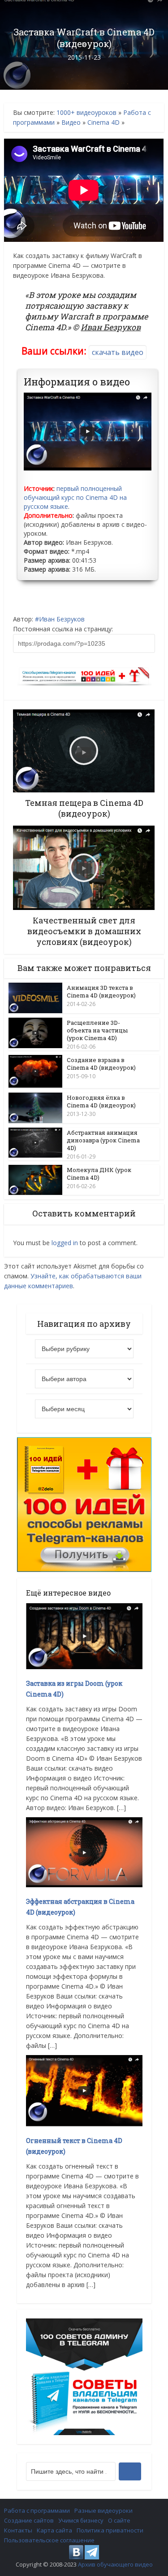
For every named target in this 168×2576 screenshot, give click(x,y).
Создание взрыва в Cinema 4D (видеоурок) (101, 1064)
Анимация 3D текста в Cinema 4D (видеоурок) (101, 991)
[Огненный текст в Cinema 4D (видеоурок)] (84, 2090)
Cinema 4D (103, 122)
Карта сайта (54, 2530)
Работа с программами (37, 2510)
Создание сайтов (29, 2520)
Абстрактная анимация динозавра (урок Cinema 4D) (103, 1140)
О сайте (119, 2520)
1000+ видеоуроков (86, 112)
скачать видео (118, 352)
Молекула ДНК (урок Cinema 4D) (99, 1174)
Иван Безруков (62, 619)
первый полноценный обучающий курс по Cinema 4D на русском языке (75, 497)
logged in (65, 1243)
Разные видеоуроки (103, 2510)
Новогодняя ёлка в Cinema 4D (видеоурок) (101, 1101)
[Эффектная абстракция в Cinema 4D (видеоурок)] (84, 1852)
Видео (71, 122)
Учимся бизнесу (81, 2520)
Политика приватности (110, 2530)
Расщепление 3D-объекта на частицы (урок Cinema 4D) (97, 1030)
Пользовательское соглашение (49, 2540)
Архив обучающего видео (115, 2564)
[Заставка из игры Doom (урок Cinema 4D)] (84, 1635)
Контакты (18, 2530)
